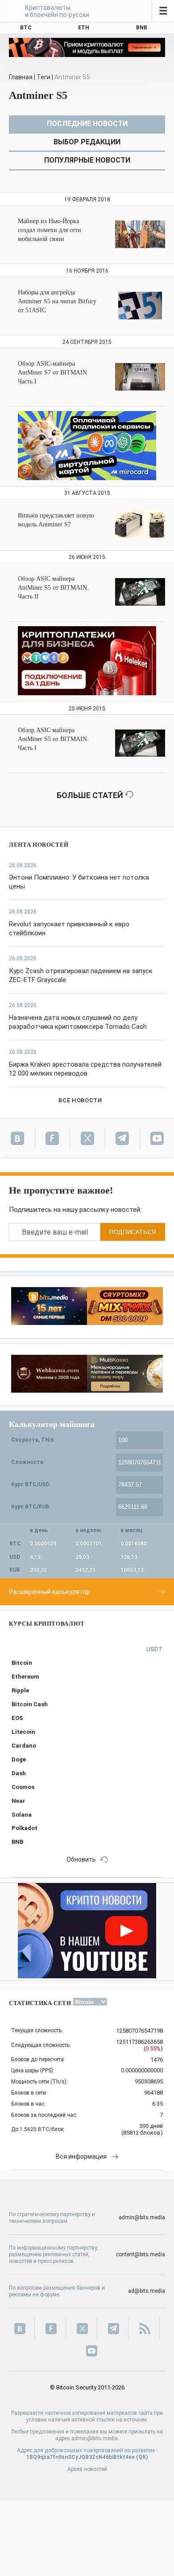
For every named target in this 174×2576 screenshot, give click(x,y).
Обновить (81, 1859)
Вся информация (81, 2156)
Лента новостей (39, 845)
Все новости (80, 1100)
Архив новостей (87, 2469)
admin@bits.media (142, 2217)
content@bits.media (141, 2254)
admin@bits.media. (95, 2438)
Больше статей (91, 795)
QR (142, 2457)
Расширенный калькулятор (50, 1592)
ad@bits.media (147, 2291)
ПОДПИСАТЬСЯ (133, 1232)
